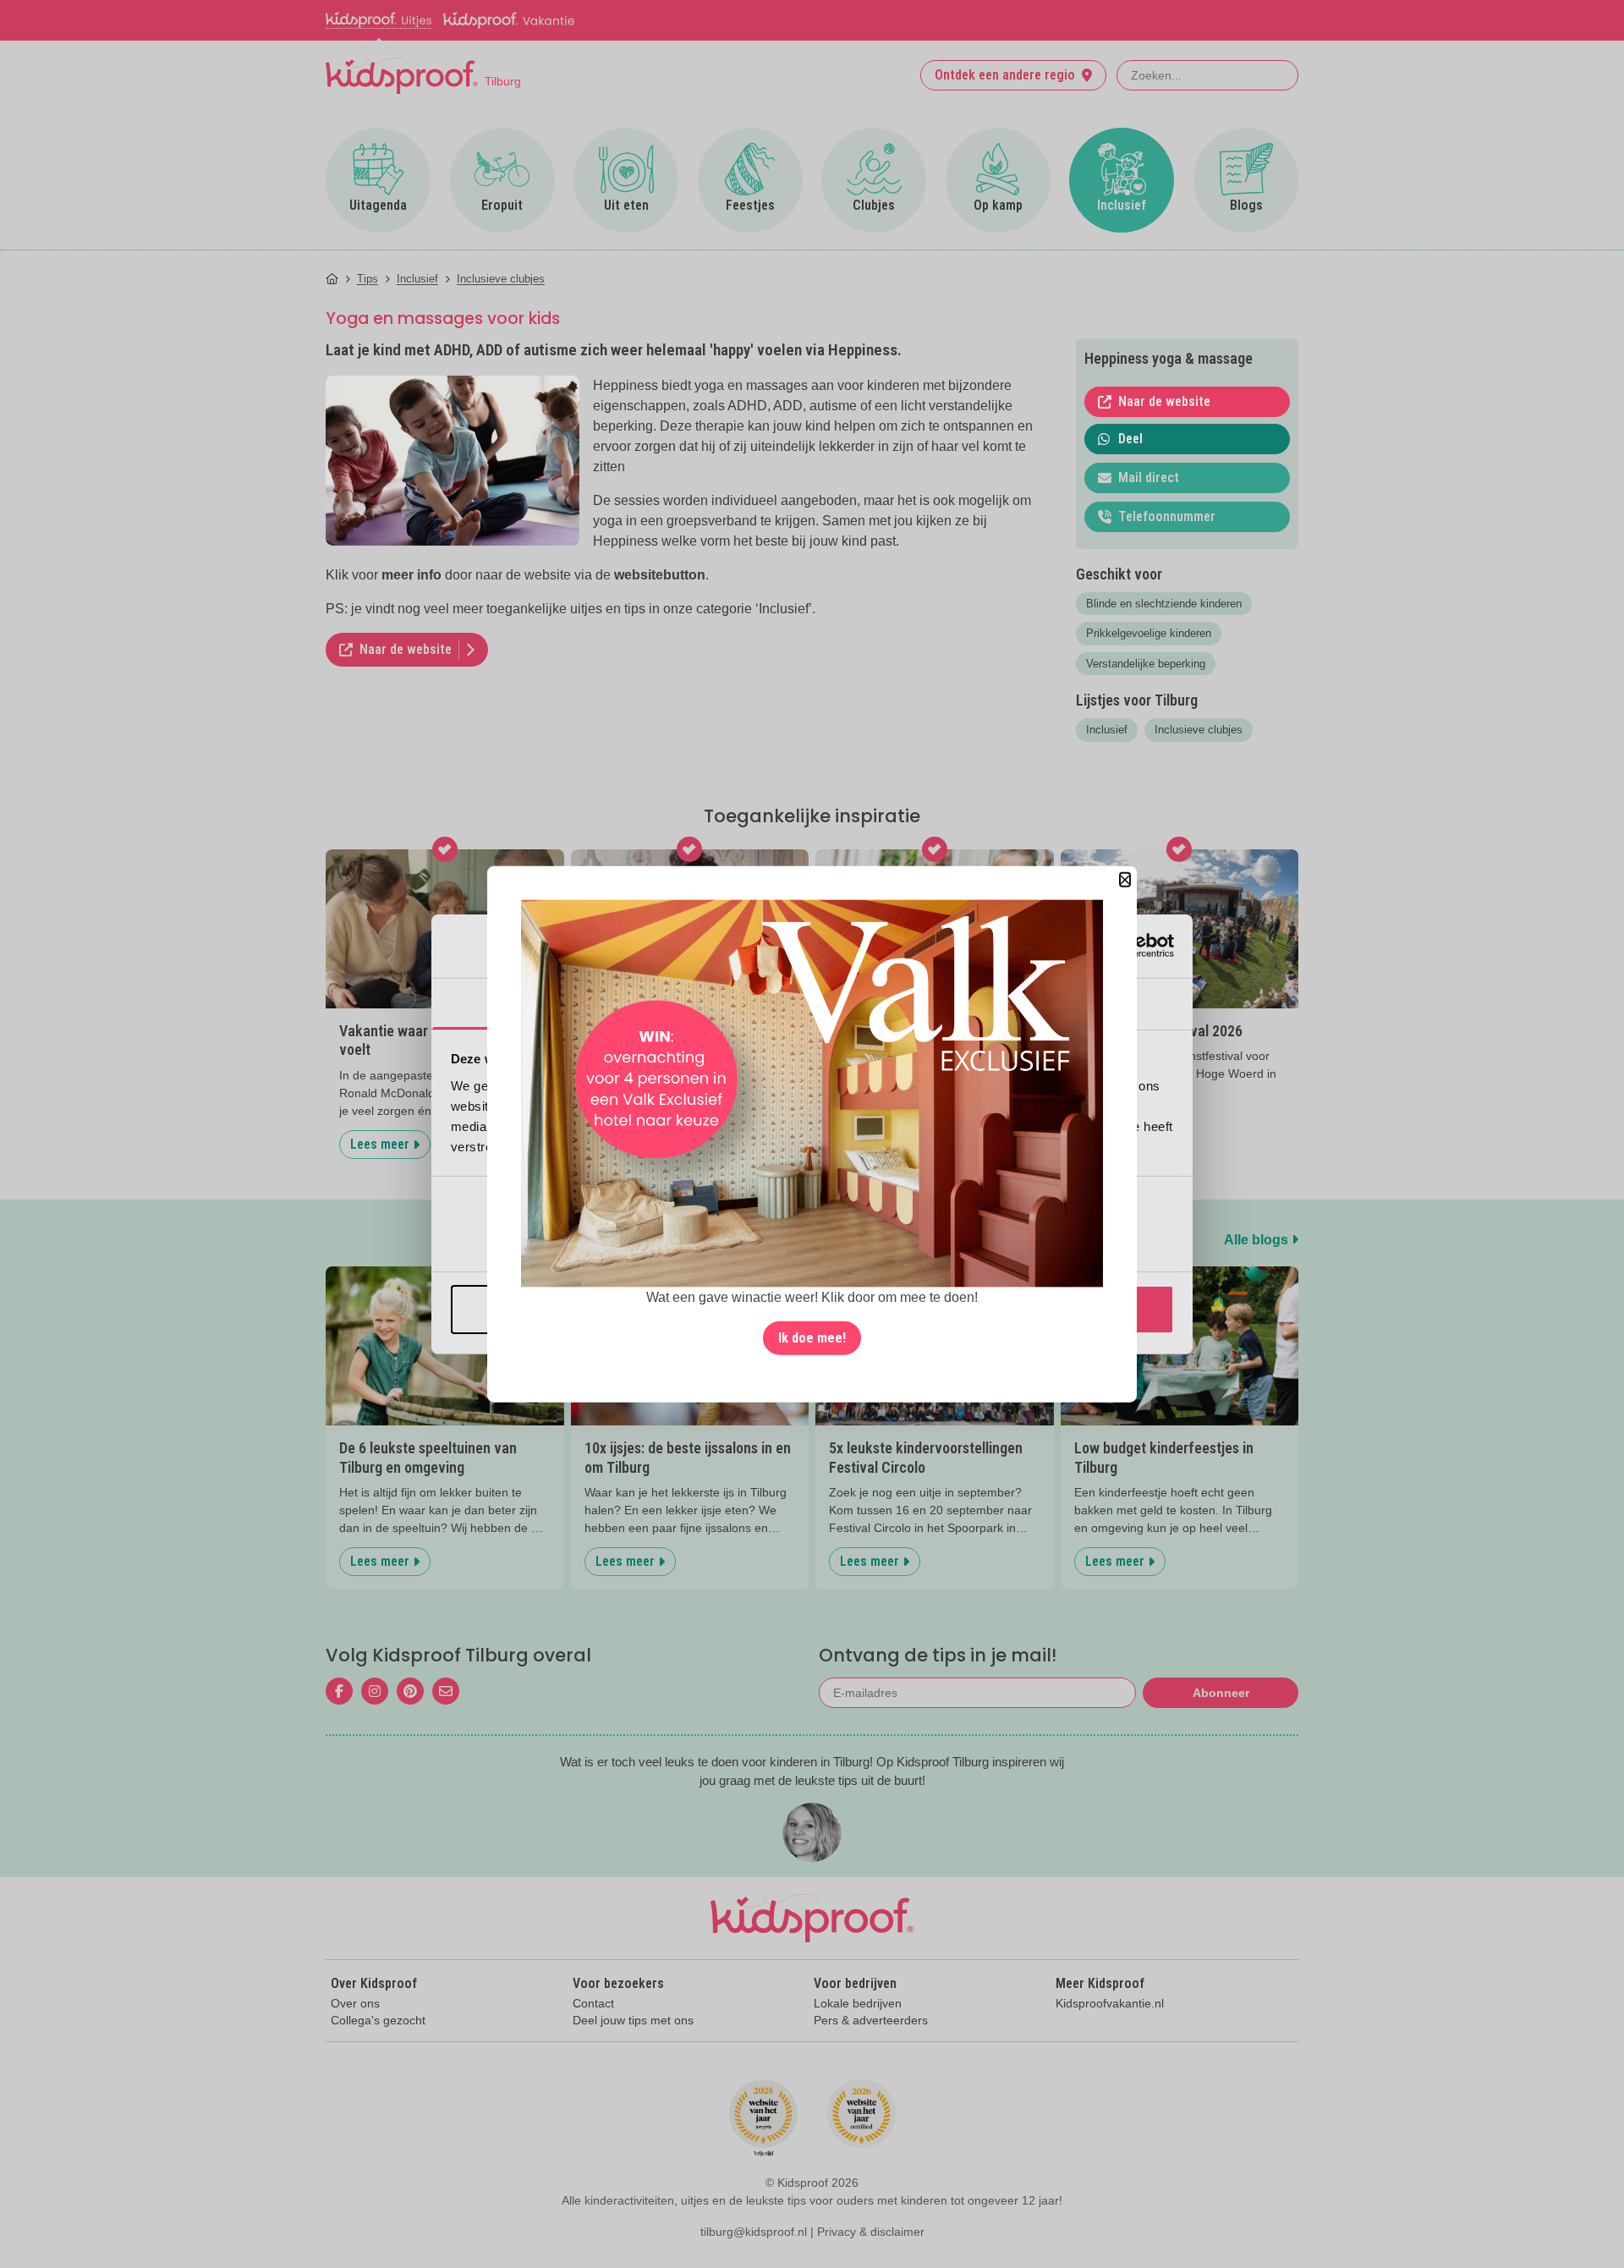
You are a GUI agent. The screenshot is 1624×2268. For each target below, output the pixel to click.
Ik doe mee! (812, 1338)
